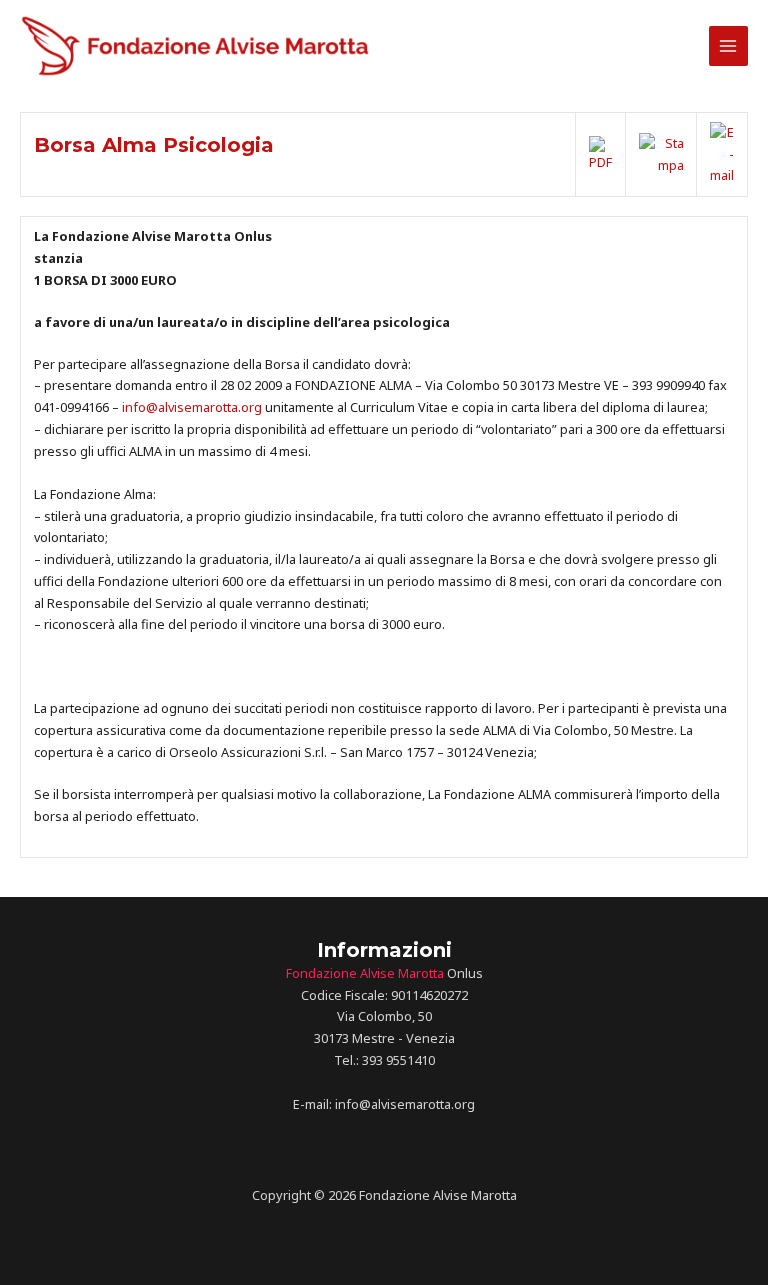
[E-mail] (722, 153)
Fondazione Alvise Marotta (365, 973)
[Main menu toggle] (728, 45)
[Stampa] (661, 153)
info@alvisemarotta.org (192, 407)
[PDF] (600, 153)
